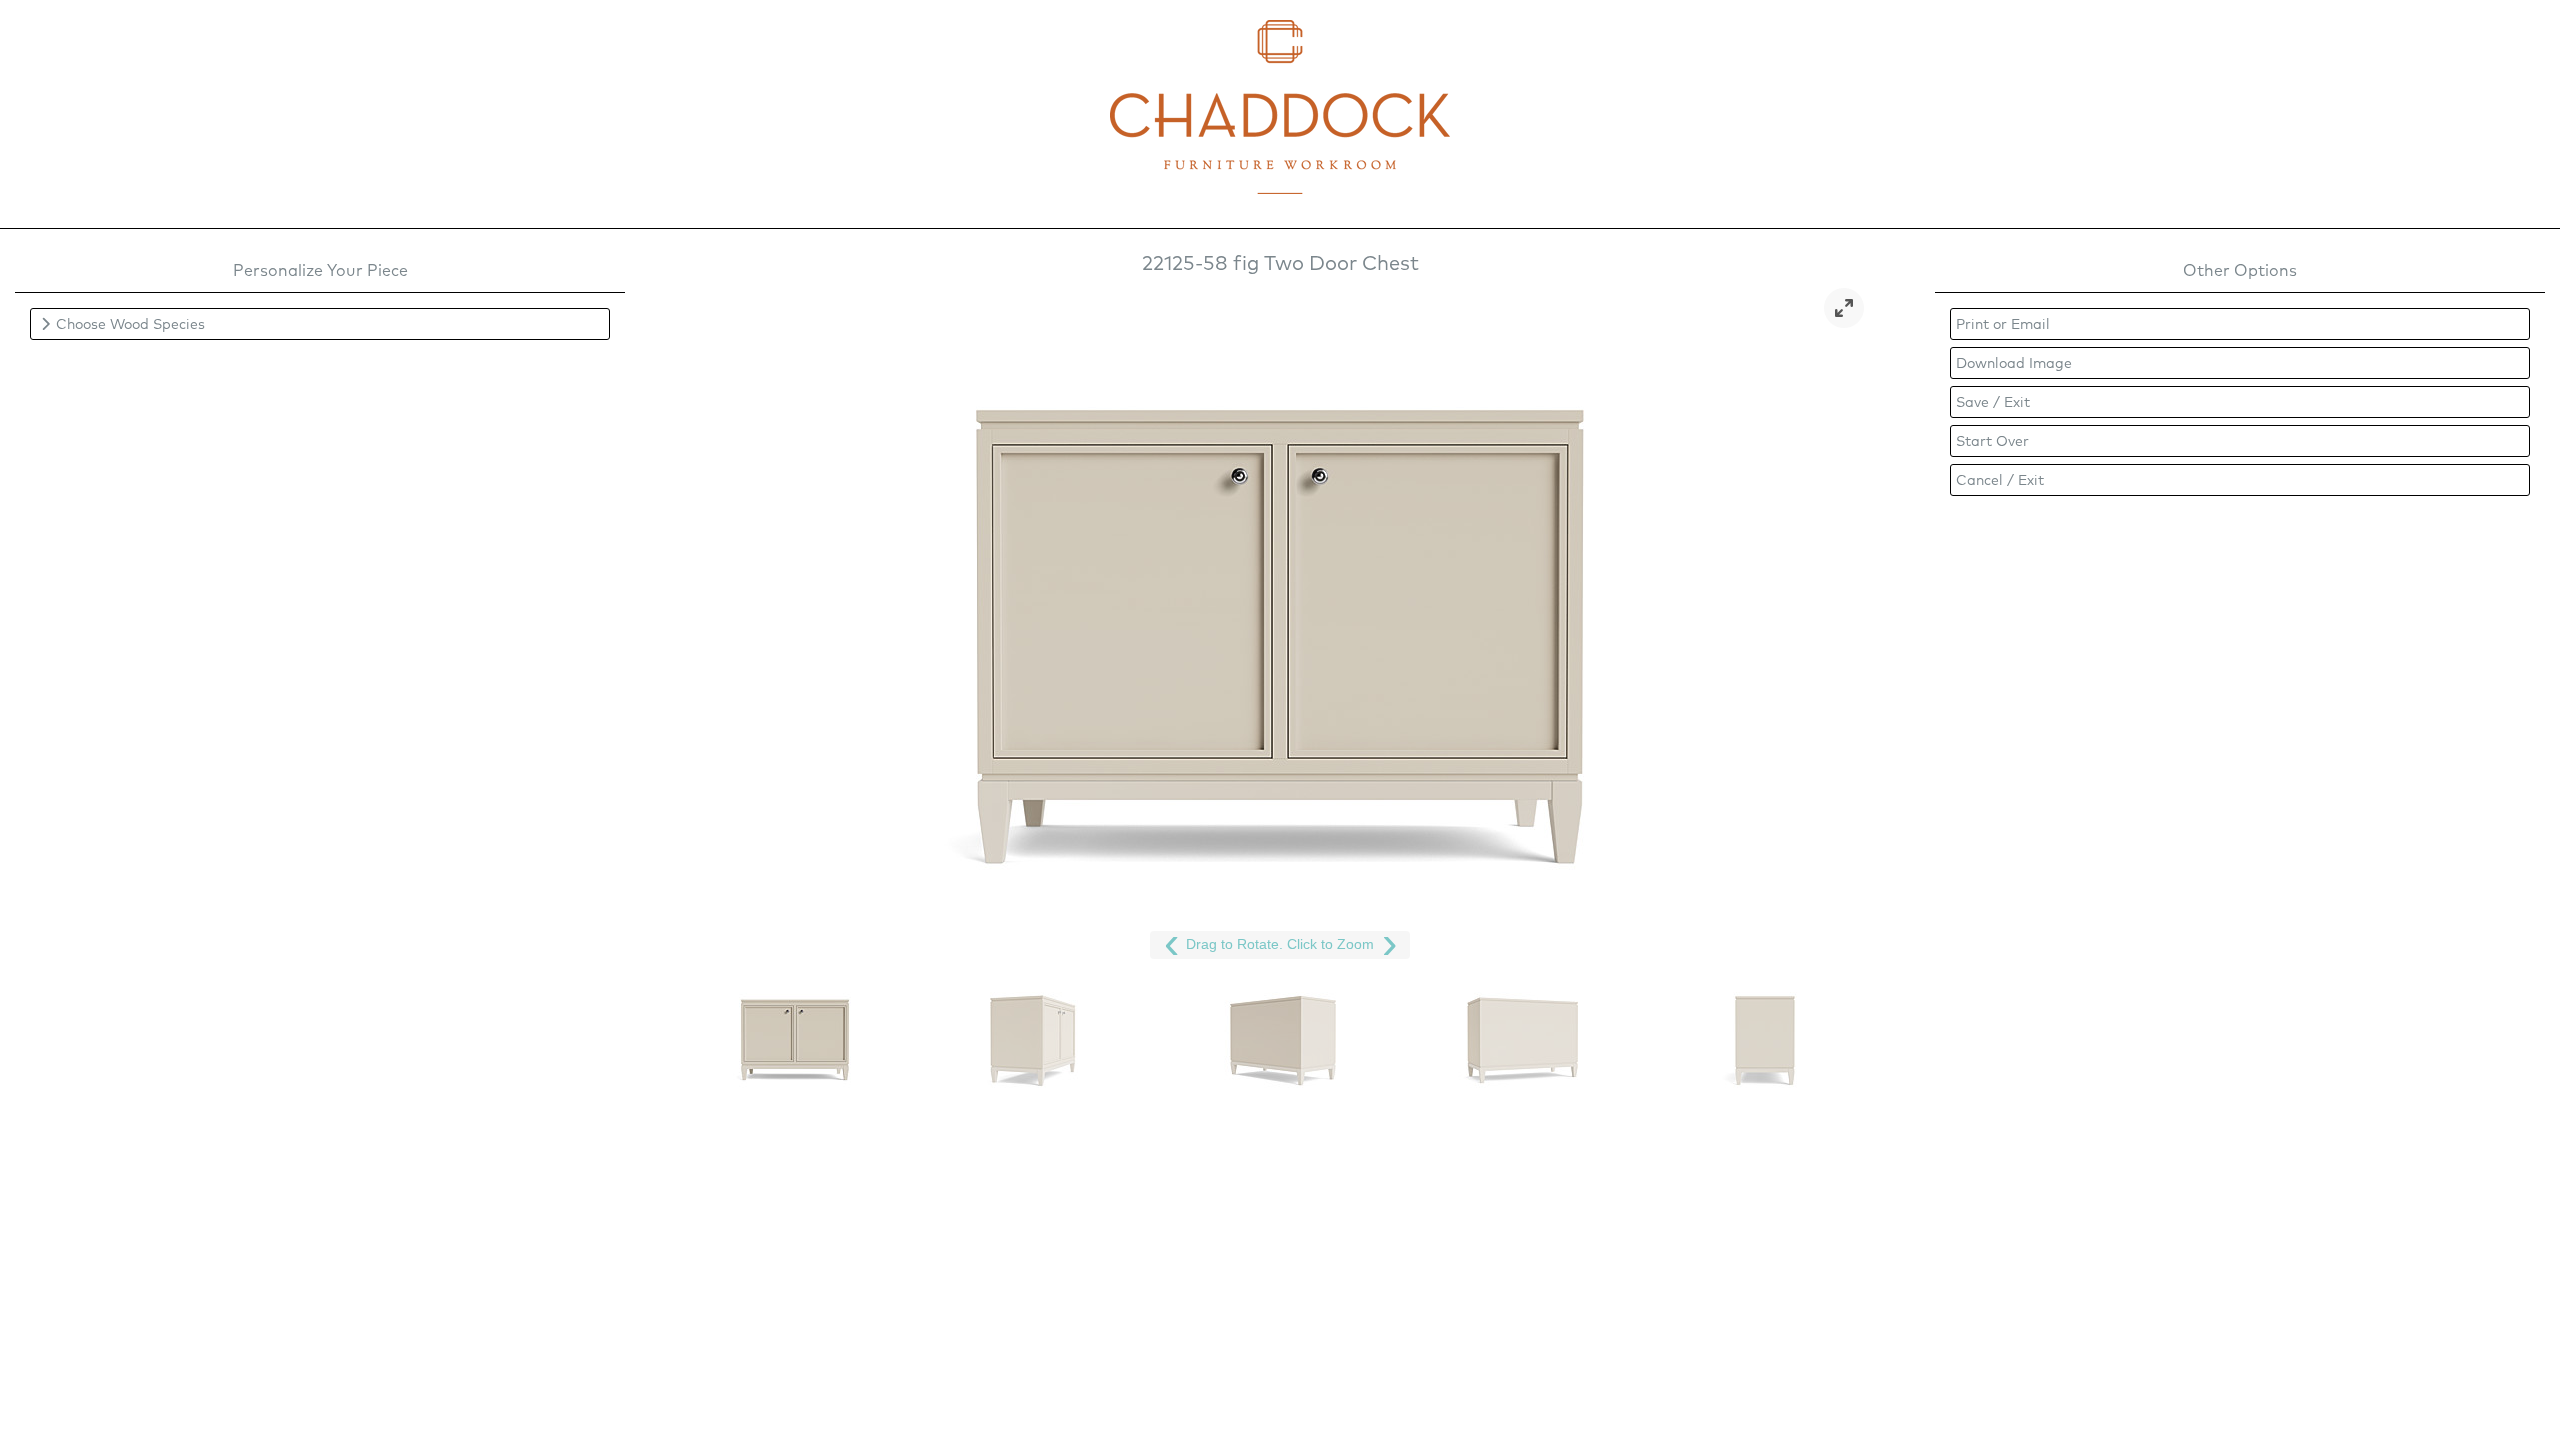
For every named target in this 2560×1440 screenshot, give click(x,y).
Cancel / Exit (2000, 480)
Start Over (1992, 441)
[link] (1844, 308)
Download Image (2014, 363)
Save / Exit (1993, 402)
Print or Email (2003, 324)
